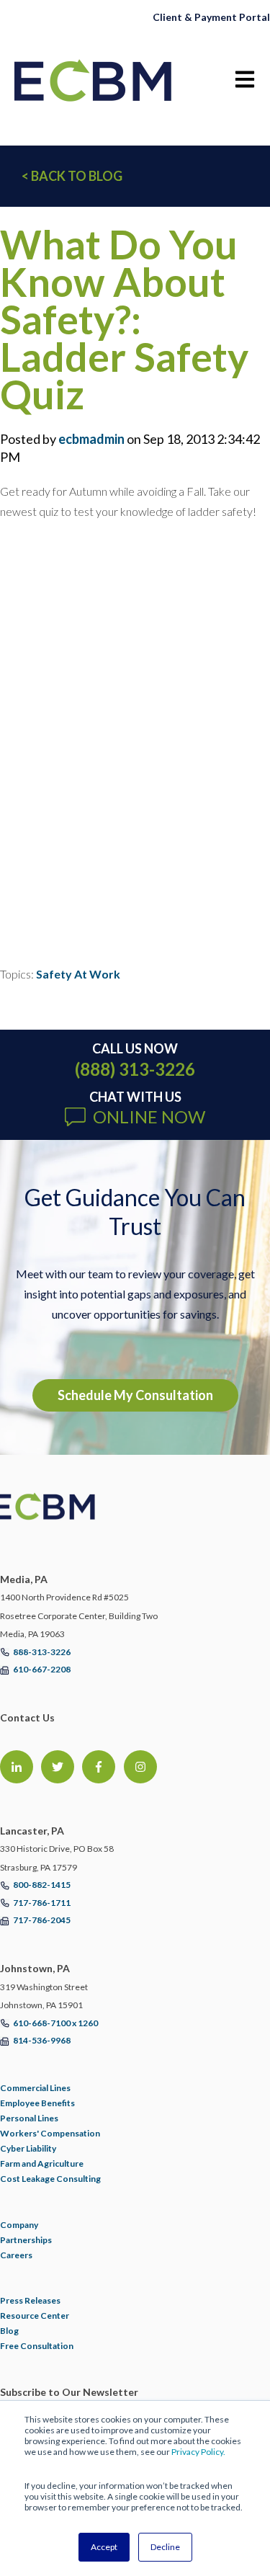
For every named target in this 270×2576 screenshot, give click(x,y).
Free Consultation (37, 2346)
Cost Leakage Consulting (50, 2179)
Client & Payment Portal (211, 17)
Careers (16, 2255)
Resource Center (35, 2316)
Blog (9, 2331)
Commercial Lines (35, 2088)
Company (19, 2225)
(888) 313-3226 (135, 1069)
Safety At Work (78, 974)
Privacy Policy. (198, 2452)
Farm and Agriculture (42, 2163)
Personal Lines (29, 2118)
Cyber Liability (28, 2148)
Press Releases (30, 2300)
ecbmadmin (91, 439)
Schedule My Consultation (135, 1395)
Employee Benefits (37, 2103)
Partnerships (26, 2240)
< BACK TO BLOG (72, 176)
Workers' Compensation (50, 2133)
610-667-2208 (42, 1669)
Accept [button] (104, 2547)
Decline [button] (165, 2547)
